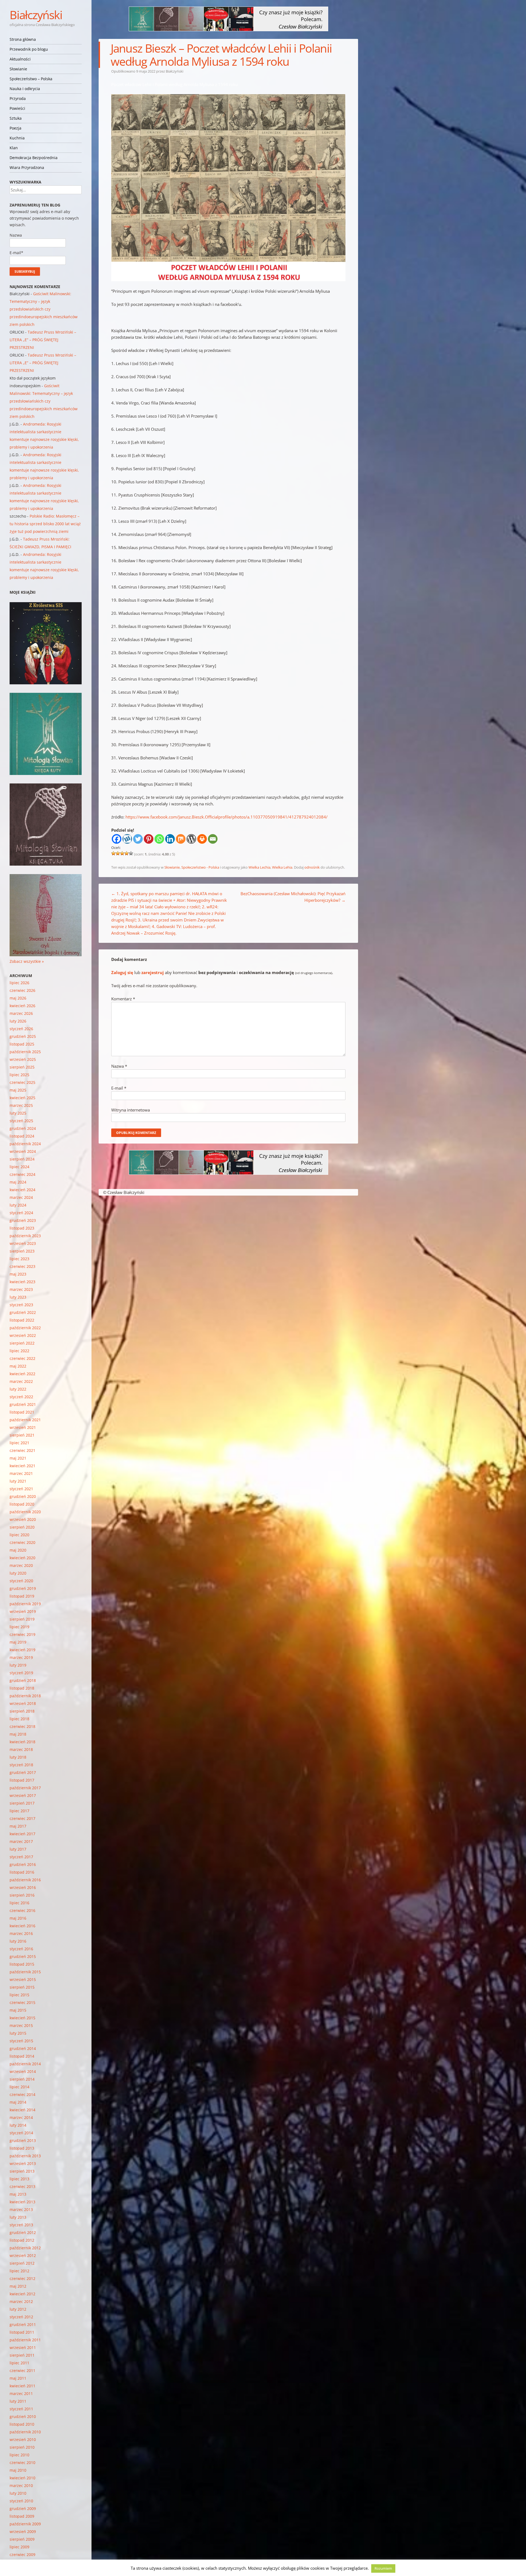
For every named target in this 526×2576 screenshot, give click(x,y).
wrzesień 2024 (23, 1151)
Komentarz (123, 999)
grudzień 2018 (23, 1680)
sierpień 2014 (22, 2079)
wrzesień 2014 (23, 2071)
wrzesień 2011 (23, 2347)
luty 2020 (18, 1573)
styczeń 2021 (21, 1489)
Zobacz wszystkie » (27, 961)
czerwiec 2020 (22, 1542)
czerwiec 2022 (22, 1358)
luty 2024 (18, 1205)
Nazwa (119, 1066)
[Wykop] (127, 839)
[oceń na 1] (113, 853)
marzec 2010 (21, 2485)
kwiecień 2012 (22, 2294)
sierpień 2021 (22, 1435)
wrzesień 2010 (23, 2439)
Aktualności (20, 59)
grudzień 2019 (23, 1588)
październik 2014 (25, 2064)
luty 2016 (18, 1941)
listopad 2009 (22, 2516)
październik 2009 (25, 2524)
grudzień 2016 (23, 1864)
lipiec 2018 (19, 1719)
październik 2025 (25, 1052)
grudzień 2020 (23, 1496)
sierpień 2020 (22, 1527)
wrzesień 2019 (23, 1611)
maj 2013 (18, 2194)
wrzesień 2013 (23, 2163)
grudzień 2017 (23, 1772)
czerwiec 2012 (22, 2278)
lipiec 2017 (19, 1811)
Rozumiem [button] (383, 2568)
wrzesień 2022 (23, 1335)
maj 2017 (18, 1826)
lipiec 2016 (19, 1903)
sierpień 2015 (22, 1987)
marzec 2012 (21, 2301)
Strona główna (23, 39)
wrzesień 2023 (23, 1243)
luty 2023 (18, 1297)
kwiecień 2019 (22, 1650)
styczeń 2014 (21, 2133)
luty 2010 (18, 2493)
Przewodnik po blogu (29, 49)
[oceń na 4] (127, 853)
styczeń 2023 (21, 1305)
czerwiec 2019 (22, 1634)
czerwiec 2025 (22, 1082)
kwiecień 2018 (22, 1742)
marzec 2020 (21, 1565)
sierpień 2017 (22, 1803)
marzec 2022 (21, 1381)
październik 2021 (25, 1420)
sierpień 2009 (22, 2539)
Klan (14, 148)
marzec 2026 (21, 1013)
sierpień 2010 (22, 2447)
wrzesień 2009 (23, 2532)
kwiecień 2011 (22, 2386)
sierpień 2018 (22, 1711)
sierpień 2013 (22, 2171)
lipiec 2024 (19, 1167)
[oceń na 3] (122, 853)
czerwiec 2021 (22, 1450)
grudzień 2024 (23, 1128)
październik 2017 (25, 1788)
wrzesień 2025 (23, 1059)
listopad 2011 (22, 2332)
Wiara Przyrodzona (27, 167)
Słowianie (18, 69)
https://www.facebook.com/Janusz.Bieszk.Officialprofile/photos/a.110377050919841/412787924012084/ (227, 817)
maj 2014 (18, 2102)
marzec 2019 (21, 1657)
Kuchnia (17, 138)
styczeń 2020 (21, 1581)
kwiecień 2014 (22, 2110)
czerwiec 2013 (22, 2186)
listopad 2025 (22, 1044)
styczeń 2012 (21, 2317)
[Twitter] (138, 839)
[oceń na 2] (118, 853)
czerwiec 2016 (22, 1910)
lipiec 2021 (19, 1443)
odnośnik (312, 867)
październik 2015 (25, 1972)
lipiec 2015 (19, 1995)
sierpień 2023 (22, 1251)
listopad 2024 (22, 1136)
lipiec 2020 (19, 1535)
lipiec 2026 (19, 983)
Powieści (17, 108)
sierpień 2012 (22, 2263)
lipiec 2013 (19, 2179)
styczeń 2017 (21, 1857)
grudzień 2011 (23, 2324)
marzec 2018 (21, 1749)
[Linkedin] (170, 839)
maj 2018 (18, 1734)
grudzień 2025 (23, 1036)
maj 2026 (18, 998)
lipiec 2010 (19, 2455)
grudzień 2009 (23, 2508)
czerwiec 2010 (22, 2462)
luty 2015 (18, 2033)
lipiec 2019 (19, 1627)
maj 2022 (18, 1366)
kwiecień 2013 (22, 2202)
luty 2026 (18, 1021)
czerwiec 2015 (22, 2002)
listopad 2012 (22, 2240)
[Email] (213, 839)
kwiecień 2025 (22, 1098)
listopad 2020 (22, 1504)
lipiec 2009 (19, 2547)
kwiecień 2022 (22, 1374)
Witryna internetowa (131, 1110)
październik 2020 (25, 1512)
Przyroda (18, 98)
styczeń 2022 (21, 1397)
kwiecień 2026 (22, 1006)
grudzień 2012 (23, 2232)
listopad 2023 (22, 1228)
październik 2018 (25, 1696)
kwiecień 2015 (22, 2018)
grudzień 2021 (23, 1404)
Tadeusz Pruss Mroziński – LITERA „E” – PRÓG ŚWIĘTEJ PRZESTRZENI (43, 340)
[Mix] (181, 839)
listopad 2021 (22, 1412)
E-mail (119, 1088)
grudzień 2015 (23, 1956)
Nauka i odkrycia (25, 89)
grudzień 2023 (23, 1220)
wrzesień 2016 (23, 1887)
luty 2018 (18, 1757)
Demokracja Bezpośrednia (34, 158)
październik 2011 (25, 2340)
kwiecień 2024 (22, 1190)
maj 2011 (18, 2378)
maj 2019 (18, 1642)
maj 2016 (18, 1918)
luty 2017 (18, 1849)
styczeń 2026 (21, 1029)
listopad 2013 (22, 2148)
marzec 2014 (21, 2117)
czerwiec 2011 (22, 2370)
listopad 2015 (22, 1964)
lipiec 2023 (19, 1259)
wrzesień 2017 (23, 1795)
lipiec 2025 (19, 1075)
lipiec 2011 (19, 2363)
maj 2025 (18, 1090)
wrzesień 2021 (23, 1427)
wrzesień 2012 (23, 2255)
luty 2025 (18, 1113)
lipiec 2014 (19, 2087)
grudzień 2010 (23, 2416)
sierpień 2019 (22, 1619)
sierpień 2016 (22, 1895)
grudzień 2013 (23, 2140)
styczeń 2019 (21, 1673)
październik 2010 (25, 2432)
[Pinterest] (149, 839)
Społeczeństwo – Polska (31, 79)
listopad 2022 (22, 1320)
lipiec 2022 (19, 1351)
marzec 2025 (21, 1105)
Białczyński (36, 15)
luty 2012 (18, 2309)
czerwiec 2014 (22, 2094)
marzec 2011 (21, 2393)
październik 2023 (25, 1236)
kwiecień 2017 (22, 1834)
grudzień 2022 (23, 1312)
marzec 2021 (21, 1473)
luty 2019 (18, 1665)
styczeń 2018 (21, 1765)
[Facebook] (117, 839)
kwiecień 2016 (22, 1926)
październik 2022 (25, 1328)
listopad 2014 (22, 2056)
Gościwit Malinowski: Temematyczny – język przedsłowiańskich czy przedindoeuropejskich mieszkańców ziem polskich (44, 309)
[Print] (202, 839)
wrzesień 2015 (23, 1979)
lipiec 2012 (19, 2271)
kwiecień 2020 (22, 1558)
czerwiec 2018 (22, 1726)
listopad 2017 (22, 1780)
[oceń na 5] (131, 853)
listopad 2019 (22, 1596)
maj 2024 (18, 1182)
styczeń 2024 (21, 1213)
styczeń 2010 (21, 2501)
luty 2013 (18, 2217)
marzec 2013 (21, 2209)
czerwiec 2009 (22, 2555)
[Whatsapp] (159, 839)
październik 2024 (25, 1144)
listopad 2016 (22, 1872)
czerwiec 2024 (22, 1174)
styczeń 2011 (21, 2409)
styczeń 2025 (21, 1121)
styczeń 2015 (21, 2041)
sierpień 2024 (22, 1159)
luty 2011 (18, 2401)
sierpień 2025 (22, 1067)
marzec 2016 (21, 1933)
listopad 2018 (22, 1688)
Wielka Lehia (282, 867)
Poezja (15, 128)
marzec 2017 (21, 1841)
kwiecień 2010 (22, 2478)
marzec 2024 (21, 1197)
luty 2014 (18, 2125)
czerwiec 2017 (22, 1818)
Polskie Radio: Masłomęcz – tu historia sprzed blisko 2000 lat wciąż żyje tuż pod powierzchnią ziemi (45, 524)
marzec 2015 (21, 2025)
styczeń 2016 (21, 1949)
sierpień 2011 (22, 2355)
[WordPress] (191, 839)
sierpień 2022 (22, 1343)
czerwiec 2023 (22, 1266)
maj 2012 (18, 2286)
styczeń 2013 (21, 2225)
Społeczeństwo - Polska (200, 867)
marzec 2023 (21, 1289)
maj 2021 (18, 1458)
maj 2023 (18, 1274)
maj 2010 (18, 2470)
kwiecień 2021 (22, 1466)
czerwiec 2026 (22, 990)
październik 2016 (25, 1880)
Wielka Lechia (259, 867)
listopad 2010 (22, 2424)
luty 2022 (18, 1389)
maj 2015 (18, 2010)
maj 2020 (18, 1550)
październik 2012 (25, 2248)
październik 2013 (25, 2156)
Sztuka (16, 118)
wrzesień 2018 (23, 1703)
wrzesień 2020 (23, 1519)
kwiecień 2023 (22, 1282)
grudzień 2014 (23, 2048)
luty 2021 (18, 1481)
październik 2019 (25, 1604)
